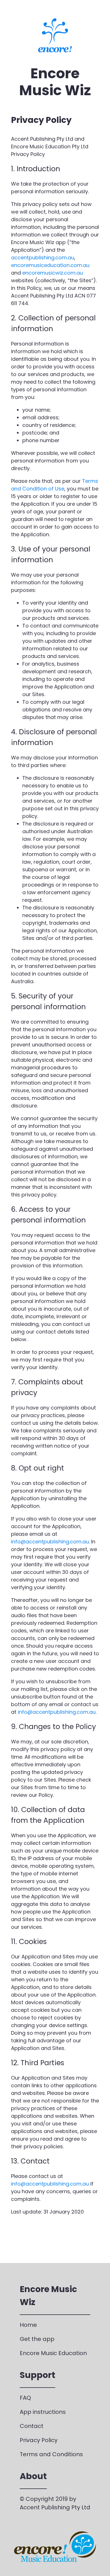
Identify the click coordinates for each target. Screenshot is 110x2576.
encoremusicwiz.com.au (53, 273)
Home (28, 2325)
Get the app (37, 2339)
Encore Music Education (53, 2353)
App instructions (43, 2412)
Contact (32, 2426)
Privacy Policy (39, 2440)
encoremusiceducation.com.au (50, 265)
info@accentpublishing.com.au (50, 1542)
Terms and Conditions (51, 2454)
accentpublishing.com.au (43, 258)
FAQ (25, 2398)
